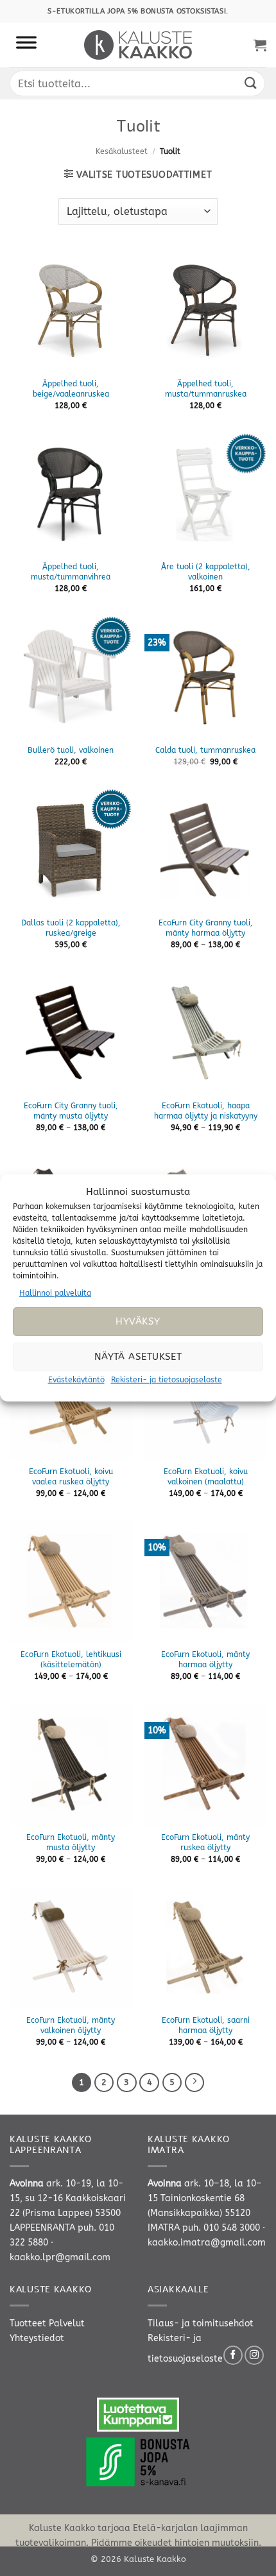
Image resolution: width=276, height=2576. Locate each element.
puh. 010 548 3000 (221, 2228)
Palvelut (67, 2323)
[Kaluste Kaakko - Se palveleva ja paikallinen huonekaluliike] (138, 45)
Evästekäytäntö (76, 1380)
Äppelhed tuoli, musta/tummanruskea (206, 389)
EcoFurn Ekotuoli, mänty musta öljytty (71, 1842)
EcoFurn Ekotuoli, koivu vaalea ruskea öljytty (71, 1477)
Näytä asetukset (138, 1357)
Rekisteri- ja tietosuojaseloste (167, 1380)
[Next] (194, 2082)
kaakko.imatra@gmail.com (207, 2243)
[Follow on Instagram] (254, 2355)
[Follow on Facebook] (233, 2355)
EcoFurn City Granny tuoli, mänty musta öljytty (71, 1111)
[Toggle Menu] (26, 45)
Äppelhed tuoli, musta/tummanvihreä (71, 572)
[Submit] (251, 83)
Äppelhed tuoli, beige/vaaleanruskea (71, 389)
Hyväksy (138, 1321)
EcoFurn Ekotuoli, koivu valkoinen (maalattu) (206, 1477)
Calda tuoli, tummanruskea (205, 750)
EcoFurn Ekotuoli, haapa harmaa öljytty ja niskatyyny (206, 1111)
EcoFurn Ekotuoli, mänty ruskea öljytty (205, 1842)
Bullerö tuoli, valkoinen (71, 750)
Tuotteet (28, 2323)
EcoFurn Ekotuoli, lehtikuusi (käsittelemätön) (71, 1660)
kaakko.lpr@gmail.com (60, 2257)
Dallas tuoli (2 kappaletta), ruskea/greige (71, 928)
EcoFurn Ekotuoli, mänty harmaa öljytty (205, 1660)
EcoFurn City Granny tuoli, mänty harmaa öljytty (206, 928)
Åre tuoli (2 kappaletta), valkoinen (206, 572)
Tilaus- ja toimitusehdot (201, 2323)
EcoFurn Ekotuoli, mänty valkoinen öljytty (71, 2025)
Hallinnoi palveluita (55, 1293)
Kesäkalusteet (122, 151)
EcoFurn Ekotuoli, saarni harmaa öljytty (206, 2025)
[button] (260, 45)
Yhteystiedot (37, 2338)
